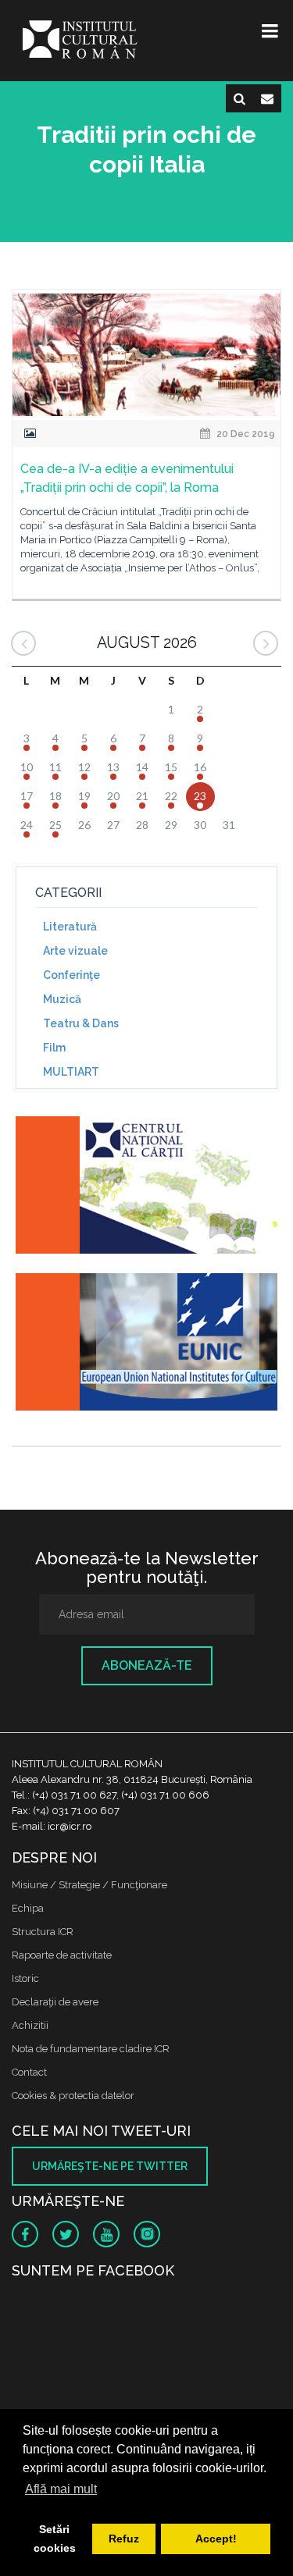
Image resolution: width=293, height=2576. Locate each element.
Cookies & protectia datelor (73, 2096)
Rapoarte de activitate (62, 1955)
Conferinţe (71, 975)
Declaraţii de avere (55, 2002)
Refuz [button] (124, 2539)
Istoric (25, 1978)
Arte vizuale (75, 951)
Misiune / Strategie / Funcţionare (89, 1885)
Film (54, 1048)
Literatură (70, 927)
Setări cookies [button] (55, 2539)
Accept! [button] (216, 2539)
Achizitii (30, 2025)
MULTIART (71, 1072)
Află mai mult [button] (61, 2489)
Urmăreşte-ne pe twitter (110, 2166)
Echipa (28, 1908)
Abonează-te (147, 1665)
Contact (29, 2072)
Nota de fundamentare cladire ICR (91, 2049)
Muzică (62, 999)
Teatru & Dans (81, 1023)
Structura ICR (43, 1932)
